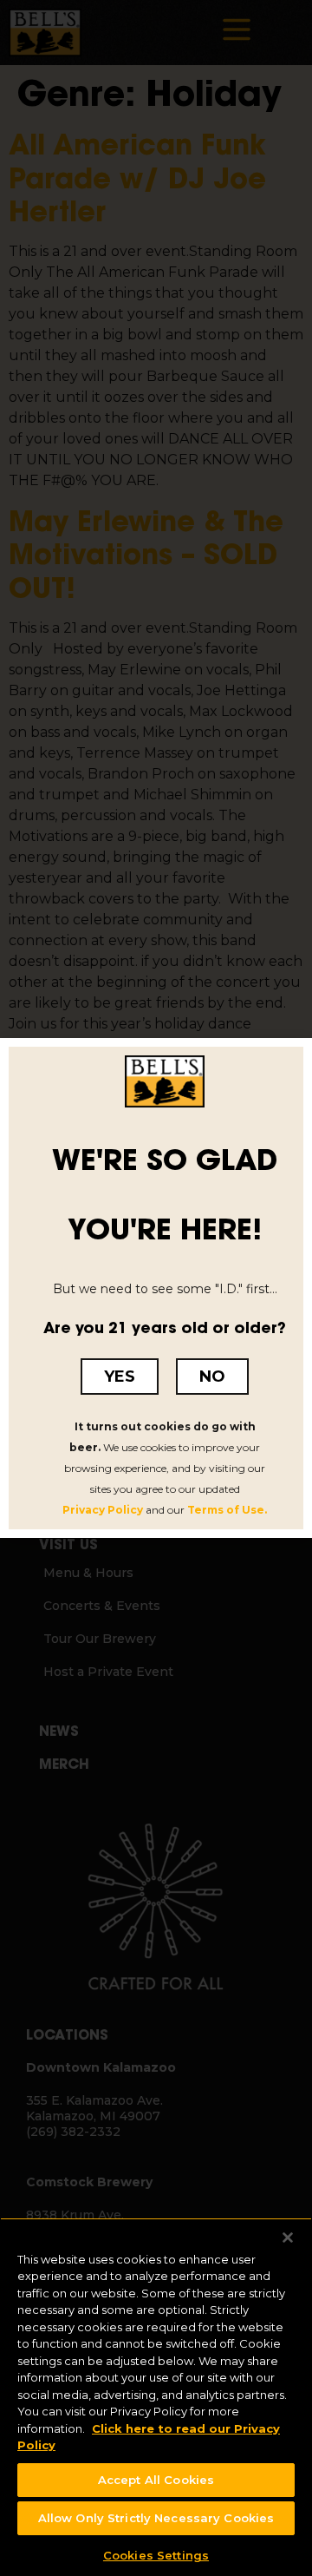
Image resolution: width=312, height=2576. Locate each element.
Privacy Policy (103, 1510)
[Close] (277, 2228)
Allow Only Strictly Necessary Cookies (156, 2518)
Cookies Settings (156, 2555)
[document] (156, 1288)
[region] (156, 2392)
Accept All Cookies (156, 2480)
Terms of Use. (227, 1510)
